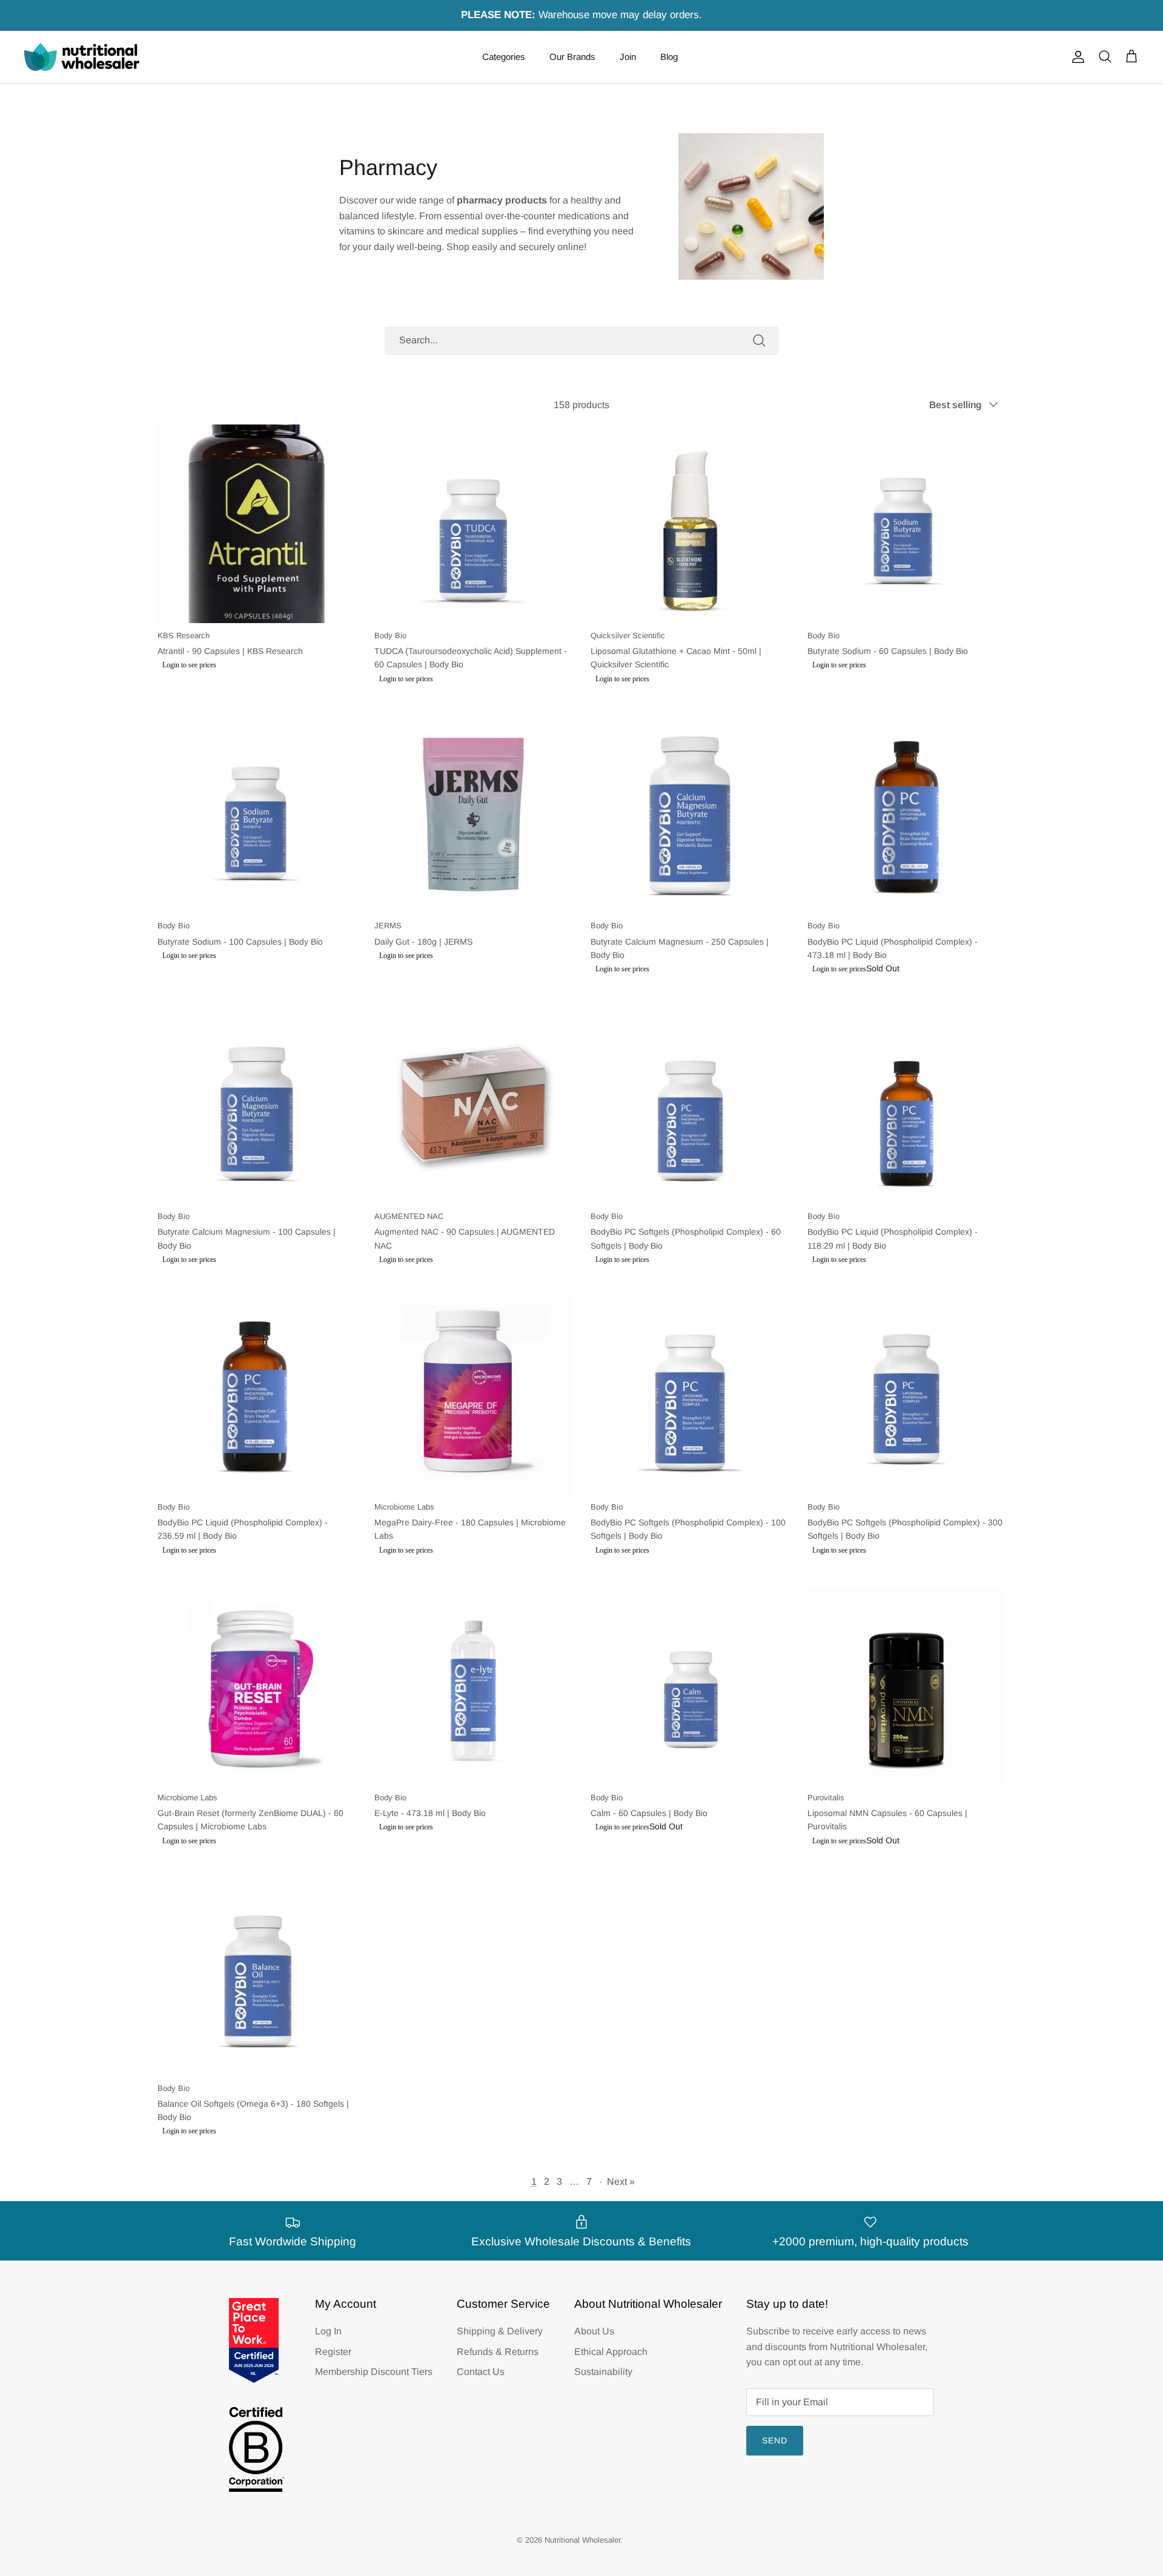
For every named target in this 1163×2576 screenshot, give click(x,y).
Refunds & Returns (498, 2352)
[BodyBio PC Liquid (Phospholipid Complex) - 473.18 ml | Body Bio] (907, 814)
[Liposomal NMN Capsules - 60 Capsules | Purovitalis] (907, 1686)
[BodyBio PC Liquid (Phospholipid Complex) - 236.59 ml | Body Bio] (257, 1396)
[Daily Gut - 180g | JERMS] (474, 814)
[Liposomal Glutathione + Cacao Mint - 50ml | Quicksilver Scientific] (690, 524)
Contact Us (481, 2372)
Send (775, 2440)
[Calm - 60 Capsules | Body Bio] (690, 1686)
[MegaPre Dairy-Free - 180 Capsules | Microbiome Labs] (474, 1396)
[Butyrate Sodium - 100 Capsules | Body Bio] (257, 814)
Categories (504, 57)
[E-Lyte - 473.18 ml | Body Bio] (474, 1686)
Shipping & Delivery (500, 2331)
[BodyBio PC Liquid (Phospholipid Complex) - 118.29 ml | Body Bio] (907, 1105)
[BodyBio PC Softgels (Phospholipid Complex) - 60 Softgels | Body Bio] (690, 1105)
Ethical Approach (611, 2352)
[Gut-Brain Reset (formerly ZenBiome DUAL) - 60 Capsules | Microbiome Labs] (257, 1686)
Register (333, 2352)
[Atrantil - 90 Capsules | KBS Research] (257, 524)
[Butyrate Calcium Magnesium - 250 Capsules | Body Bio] (690, 814)
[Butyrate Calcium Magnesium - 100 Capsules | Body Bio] (257, 1105)
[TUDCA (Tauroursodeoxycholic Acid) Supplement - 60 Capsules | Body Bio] (474, 524)
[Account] (1076, 57)
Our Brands (572, 57)
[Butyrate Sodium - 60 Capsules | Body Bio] (907, 524)
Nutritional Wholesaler (582, 2540)
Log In (328, 2331)
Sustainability (603, 2372)
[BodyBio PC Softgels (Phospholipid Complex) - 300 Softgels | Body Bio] (907, 1396)
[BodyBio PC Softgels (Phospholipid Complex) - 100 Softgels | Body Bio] (690, 1396)
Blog (669, 57)
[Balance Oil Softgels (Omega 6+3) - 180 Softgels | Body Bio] (257, 1977)
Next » (621, 2181)
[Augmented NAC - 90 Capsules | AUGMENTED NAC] (474, 1105)
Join (628, 57)
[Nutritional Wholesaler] (82, 57)
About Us (594, 2331)
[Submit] (759, 340)
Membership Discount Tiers (374, 2372)
